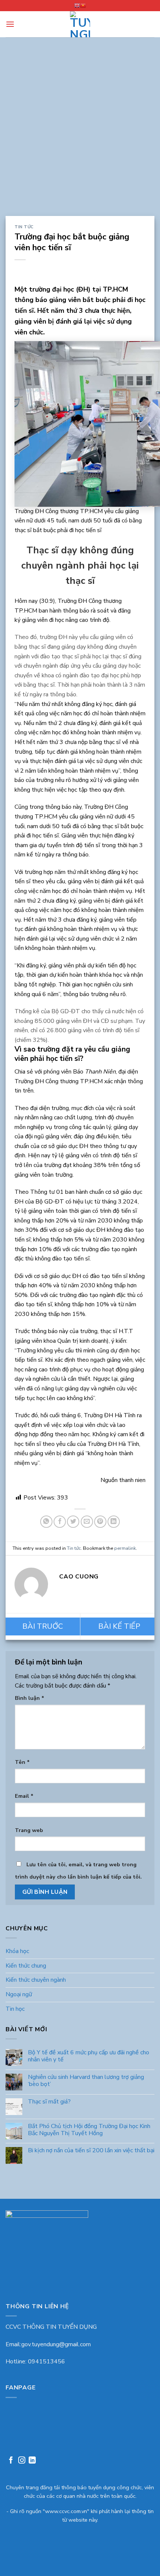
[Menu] (10, 24)
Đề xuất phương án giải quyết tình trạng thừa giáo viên (118, 1626)
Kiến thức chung (26, 1966)
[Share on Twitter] (73, 1522)
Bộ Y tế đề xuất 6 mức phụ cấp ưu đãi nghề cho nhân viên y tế (89, 2056)
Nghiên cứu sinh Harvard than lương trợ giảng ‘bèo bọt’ (86, 2081)
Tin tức (24, 227)
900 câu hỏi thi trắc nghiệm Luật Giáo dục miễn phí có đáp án (43, 1626)
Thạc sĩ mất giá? (49, 2102)
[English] (77, 6)
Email (24, 1796)
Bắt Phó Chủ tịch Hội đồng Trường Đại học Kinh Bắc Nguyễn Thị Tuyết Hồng (89, 2130)
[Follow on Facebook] (11, 2461)
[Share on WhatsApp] (46, 1522)
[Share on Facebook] (60, 1522)
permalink (125, 1548)
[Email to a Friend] (87, 1522)
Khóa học (17, 1951)
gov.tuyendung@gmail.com (56, 2344)
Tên (22, 1762)
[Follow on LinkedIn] (32, 2461)
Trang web (29, 1830)
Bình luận (30, 1698)
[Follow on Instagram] (22, 2461)
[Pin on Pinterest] (100, 1522)
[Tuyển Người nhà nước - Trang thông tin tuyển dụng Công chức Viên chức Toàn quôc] (80, 24)
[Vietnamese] (83, 6)
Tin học (15, 2009)
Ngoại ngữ (19, 1994)
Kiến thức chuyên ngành (36, 1980)
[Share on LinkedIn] (114, 1522)
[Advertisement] (80, 132)
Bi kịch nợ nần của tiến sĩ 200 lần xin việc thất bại (91, 2151)
